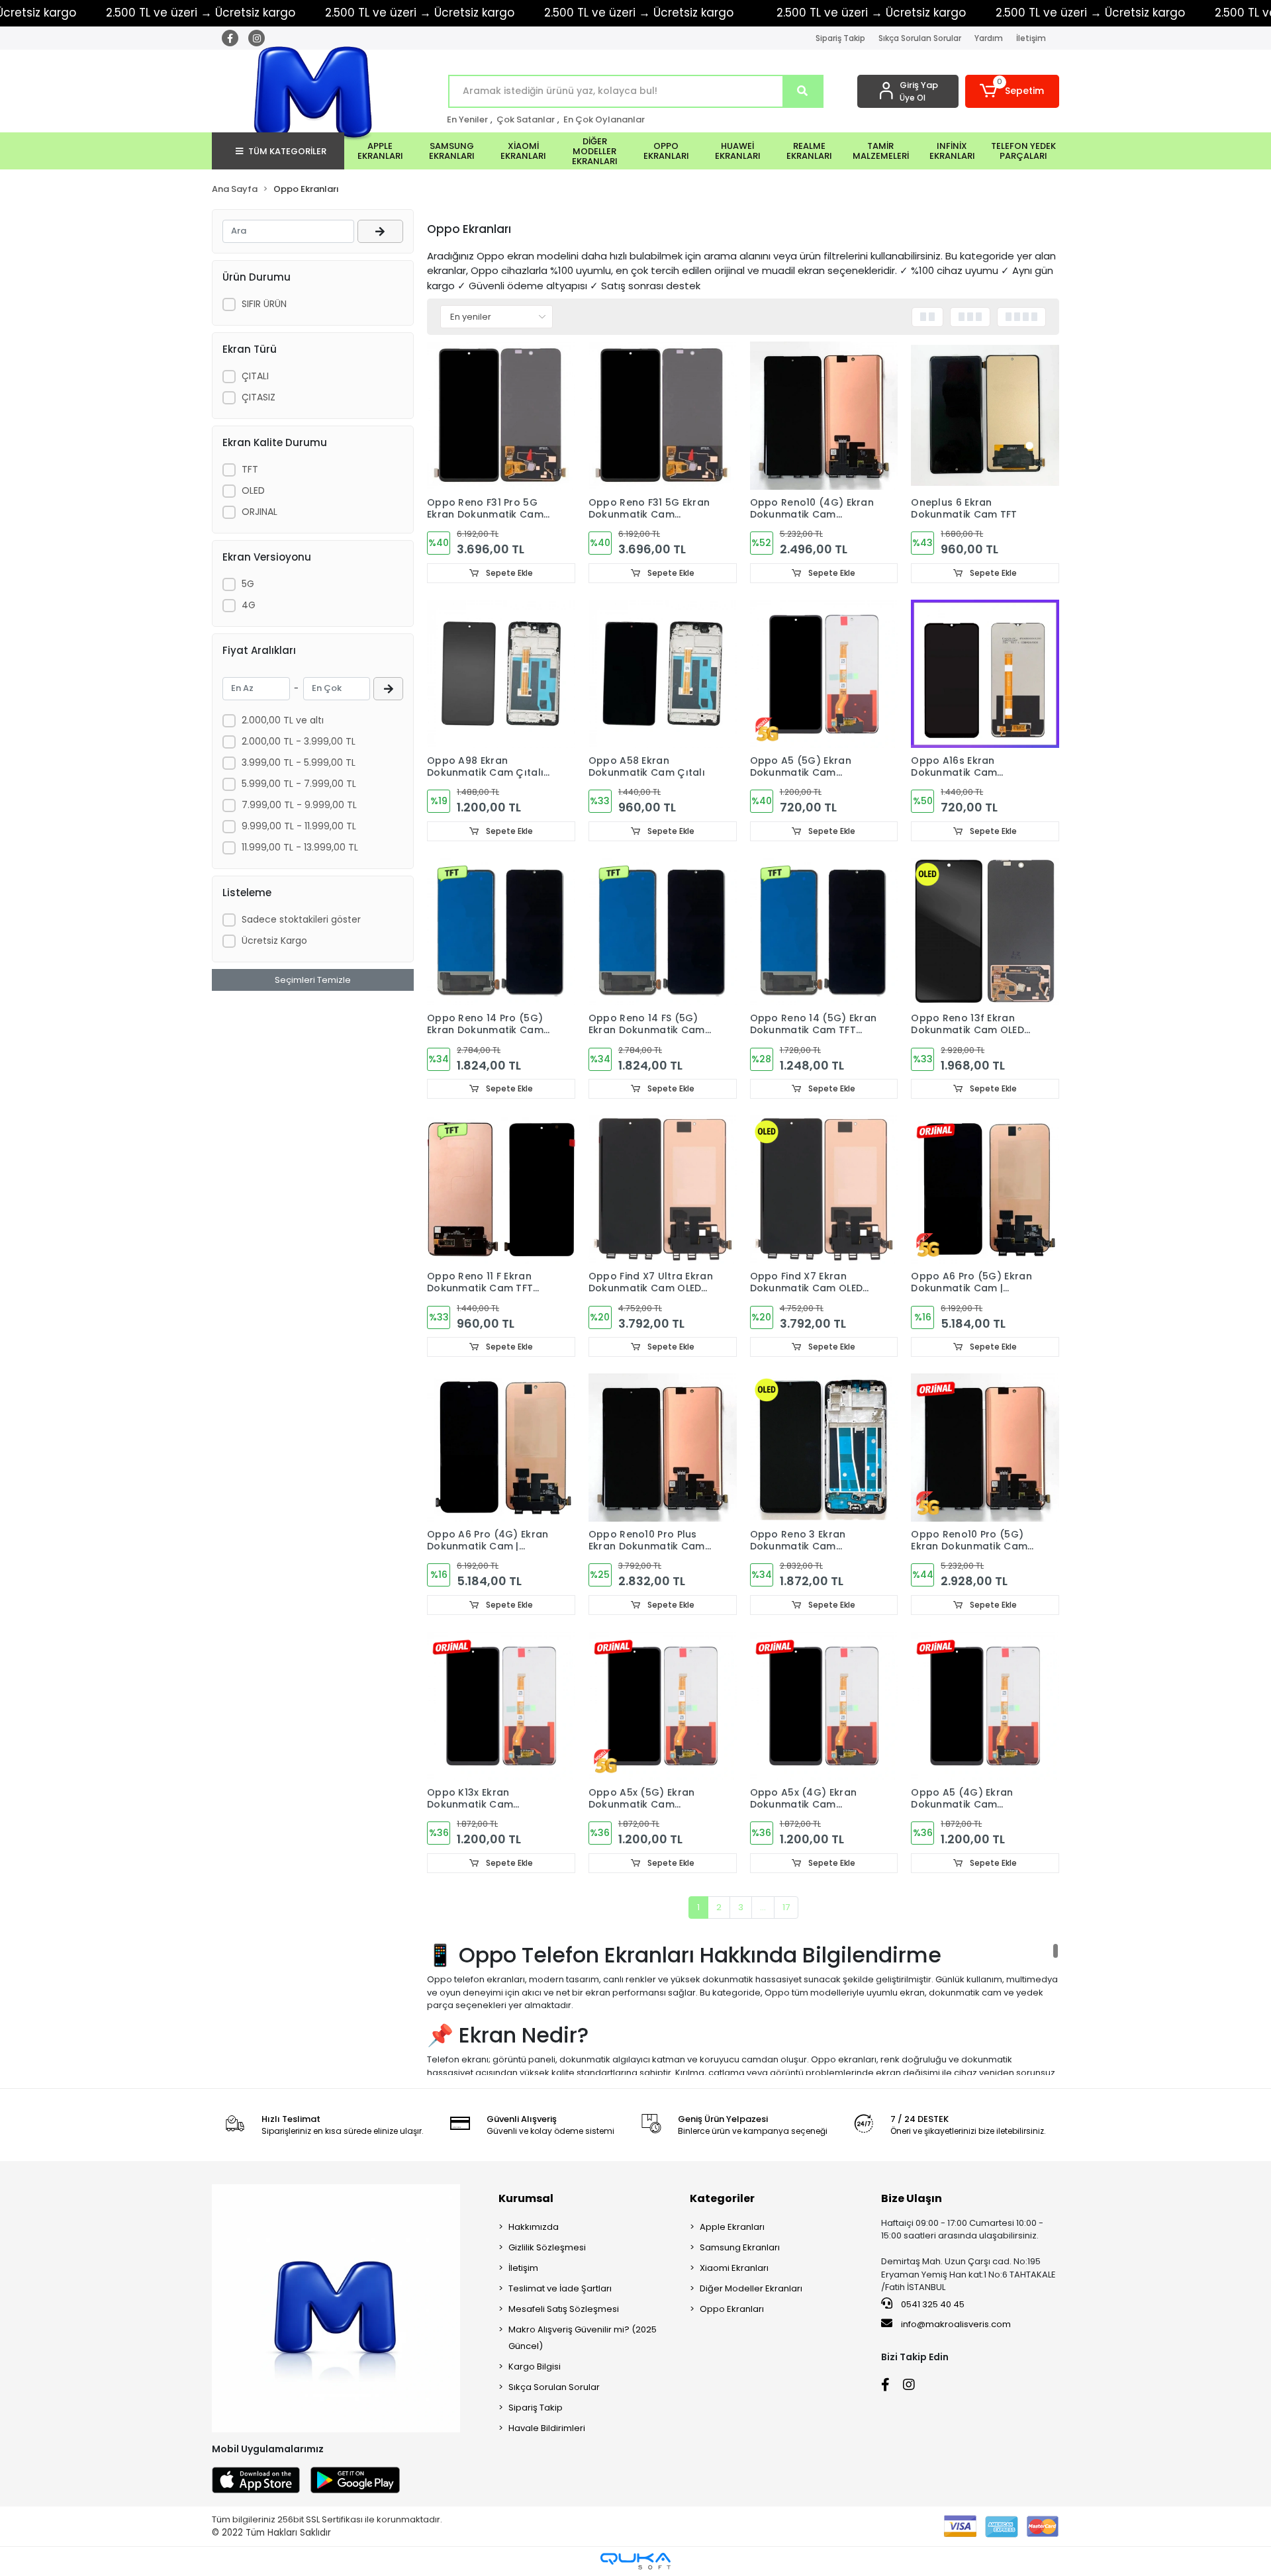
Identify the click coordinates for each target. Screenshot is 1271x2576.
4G (249, 605)
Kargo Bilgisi (535, 2367)
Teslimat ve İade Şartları (560, 2288)
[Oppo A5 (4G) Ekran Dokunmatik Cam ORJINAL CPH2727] (985, 1706)
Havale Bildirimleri (547, 2428)
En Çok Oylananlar (604, 119)
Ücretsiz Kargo (274, 941)
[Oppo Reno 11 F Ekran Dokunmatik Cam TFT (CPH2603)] (501, 1189)
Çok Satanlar (526, 119)
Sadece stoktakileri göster (301, 919)
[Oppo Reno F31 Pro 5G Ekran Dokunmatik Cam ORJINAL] (501, 416)
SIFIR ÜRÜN (264, 304)
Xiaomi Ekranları (734, 2268)
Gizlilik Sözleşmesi (547, 2247)
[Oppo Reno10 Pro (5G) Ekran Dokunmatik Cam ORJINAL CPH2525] (985, 1448)
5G (248, 584)
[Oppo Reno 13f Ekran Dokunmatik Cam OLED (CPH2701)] (985, 932)
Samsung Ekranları (740, 2247)
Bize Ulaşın (912, 2198)
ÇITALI (255, 376)
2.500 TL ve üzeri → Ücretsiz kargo (201, 13)
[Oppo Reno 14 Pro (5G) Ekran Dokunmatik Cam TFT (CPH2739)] (501, 932)
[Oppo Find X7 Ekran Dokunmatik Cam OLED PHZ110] (824, 1189)
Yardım (989, 38)
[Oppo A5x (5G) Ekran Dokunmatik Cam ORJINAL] (663, 1706)
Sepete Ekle (508, 573)
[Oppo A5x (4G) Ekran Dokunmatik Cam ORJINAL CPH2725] (824, 1706)
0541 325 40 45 (932, 2304)
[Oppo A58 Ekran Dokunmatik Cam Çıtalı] (663, 674)
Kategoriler (722, 2198)
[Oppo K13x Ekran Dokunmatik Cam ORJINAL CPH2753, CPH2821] (501, 1706)
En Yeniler (467, 119)
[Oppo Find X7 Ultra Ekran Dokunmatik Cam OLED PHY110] (663, 1189)
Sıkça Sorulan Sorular (920, 38)
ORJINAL (259, 512)
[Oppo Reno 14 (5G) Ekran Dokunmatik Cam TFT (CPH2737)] (824, 932)
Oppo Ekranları (732, 2309)
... (763, 1907)
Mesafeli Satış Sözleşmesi (564, 2309)
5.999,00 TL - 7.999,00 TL (299, 784)
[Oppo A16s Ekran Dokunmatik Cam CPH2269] (985, 674)
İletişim (1031, 38)
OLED (253, 490)
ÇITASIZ (259, 397)
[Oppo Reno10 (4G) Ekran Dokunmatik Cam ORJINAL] (824, 416)
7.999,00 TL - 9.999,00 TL (299, 805)
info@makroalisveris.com (956, 2324)
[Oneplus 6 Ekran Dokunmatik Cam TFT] (985, 416)
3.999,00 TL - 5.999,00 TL (299, 762)
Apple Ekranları (732, 2227)
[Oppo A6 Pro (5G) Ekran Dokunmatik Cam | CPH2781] (985, 1189)
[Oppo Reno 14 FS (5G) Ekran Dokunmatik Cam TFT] (663, 932)
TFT (250, 469)
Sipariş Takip (840, 38)
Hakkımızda (534, 2227)
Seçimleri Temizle (313, 980)
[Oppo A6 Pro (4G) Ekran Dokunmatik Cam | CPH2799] (501, 1448)
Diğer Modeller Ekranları (751, 2288)
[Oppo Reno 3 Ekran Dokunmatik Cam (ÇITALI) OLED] (824, 1448)
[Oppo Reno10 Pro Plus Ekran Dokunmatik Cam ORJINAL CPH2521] (663, 1448)
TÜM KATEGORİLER (287, 151)
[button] (1012, 91)
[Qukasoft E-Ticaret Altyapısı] (635, 2561)
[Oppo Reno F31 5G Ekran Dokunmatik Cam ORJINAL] (663, 416)
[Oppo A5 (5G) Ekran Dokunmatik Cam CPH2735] (824, 674)
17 (786, 1907)
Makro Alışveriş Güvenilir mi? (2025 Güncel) (583, 2338)
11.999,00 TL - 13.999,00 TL (300, 847)
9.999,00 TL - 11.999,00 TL (299, 826)
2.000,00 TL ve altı (283, 720)
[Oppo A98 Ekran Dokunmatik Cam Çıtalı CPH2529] (501, 674)
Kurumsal (526, 2198)
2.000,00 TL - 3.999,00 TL (299, 741)
